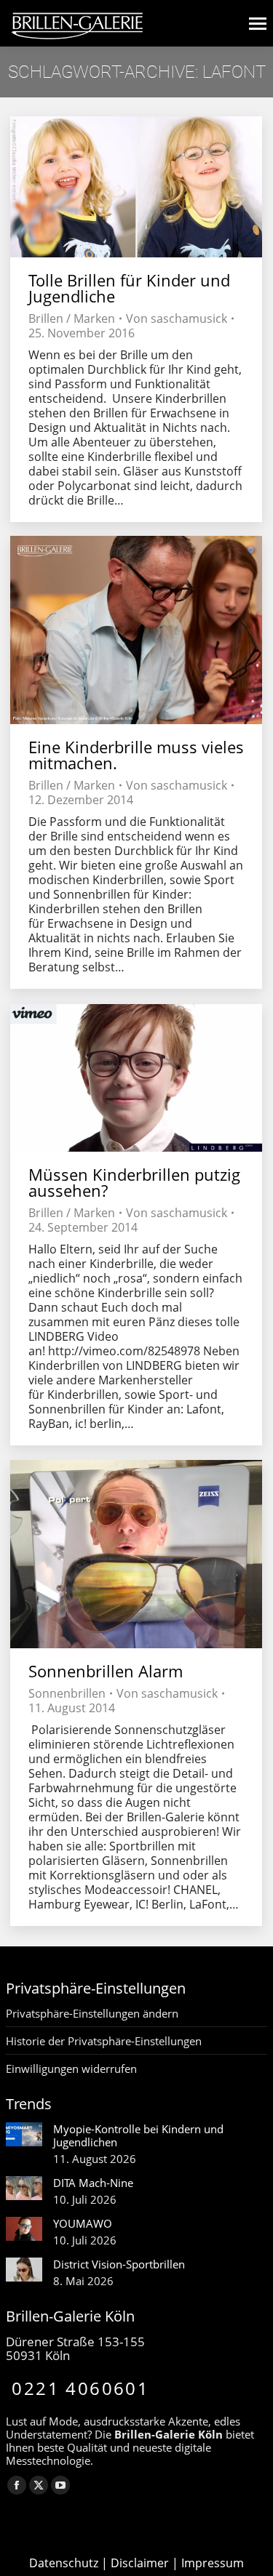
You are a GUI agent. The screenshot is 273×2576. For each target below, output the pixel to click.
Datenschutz (64, 2563)
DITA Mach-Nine (93, 2183)
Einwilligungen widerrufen (71, 2069)
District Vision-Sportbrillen (119, 2264)
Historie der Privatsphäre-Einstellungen (104, 2041)
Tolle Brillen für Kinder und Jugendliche (129, 288)
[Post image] (24, 2134)
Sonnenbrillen (67, 1693)
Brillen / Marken (72, 318)
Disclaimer (140, 2563)
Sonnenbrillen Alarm (106, 1671)
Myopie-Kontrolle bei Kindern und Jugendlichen (138, 2135)
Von (177, 318)
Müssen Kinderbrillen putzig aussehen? (134, 1182)
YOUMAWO (83, 2223)
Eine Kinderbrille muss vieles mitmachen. (136, 755)
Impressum (213, 2563)
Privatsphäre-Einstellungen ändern (92, 2013)
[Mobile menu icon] (258, 24)
